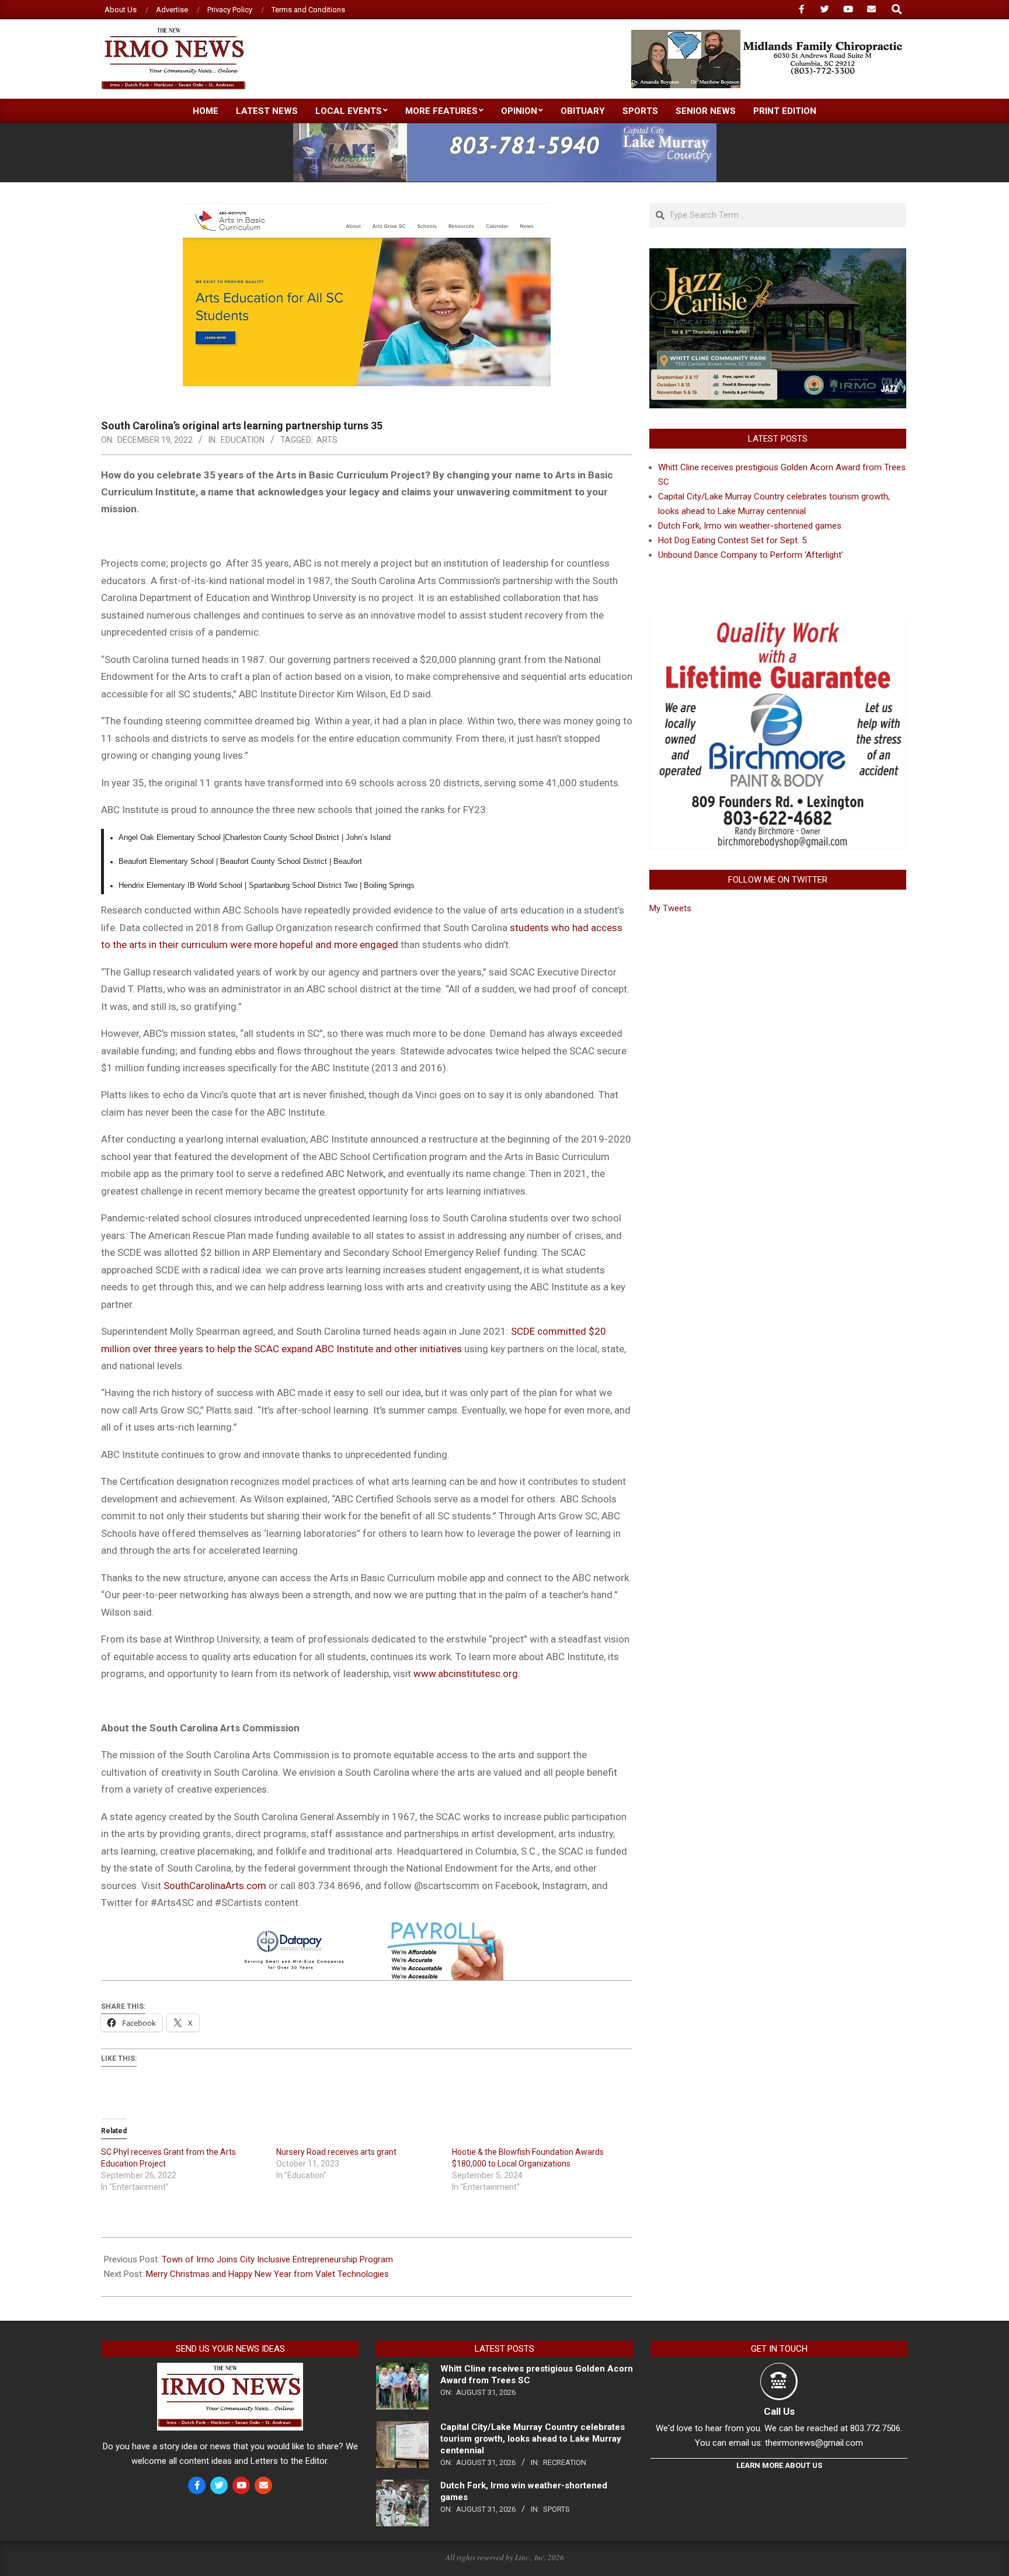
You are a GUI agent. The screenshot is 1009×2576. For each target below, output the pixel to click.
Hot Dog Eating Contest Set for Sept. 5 (732, 540)
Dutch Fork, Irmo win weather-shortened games (750, 526)
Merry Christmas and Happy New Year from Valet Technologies (267, 2274)
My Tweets (670, 908)
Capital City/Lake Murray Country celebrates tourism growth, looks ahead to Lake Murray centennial (533, 2439)
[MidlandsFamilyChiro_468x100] (768, 35)
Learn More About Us (779, 2465)
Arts (327, 440)
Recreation (565, 2462)
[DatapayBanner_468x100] (367, 1930)
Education (243, 440)
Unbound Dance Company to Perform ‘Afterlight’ (751, 555)
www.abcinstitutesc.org (466, 1674)
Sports (556, 2509)
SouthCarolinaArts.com (215, 1886)
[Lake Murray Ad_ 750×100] (505, 128)
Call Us (779, 2411)
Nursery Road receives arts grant (336, 2152)
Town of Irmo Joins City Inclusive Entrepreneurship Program (277, 2259)
